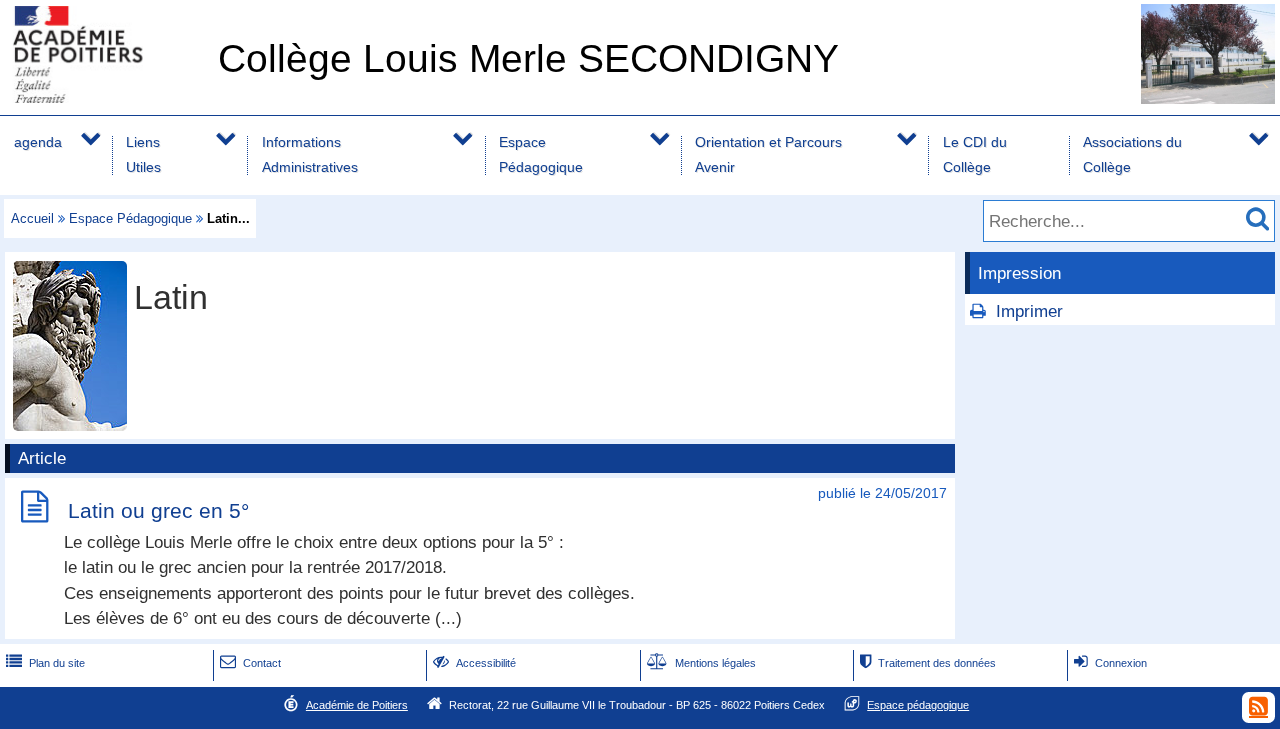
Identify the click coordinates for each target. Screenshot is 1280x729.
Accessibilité (474, 663)
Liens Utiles (143, 154)
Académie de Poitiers (357, 705)
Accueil (32, 218)
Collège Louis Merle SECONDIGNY (528, 58)
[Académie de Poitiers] (105, 97)
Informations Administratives (310, 154)
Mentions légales (701, 663)
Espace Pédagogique (541, 154)
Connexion (1110, 663)
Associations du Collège (1132, 154)
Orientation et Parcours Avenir (768, 154)
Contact (250, 663)
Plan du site (45, 663)
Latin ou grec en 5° (158, 510)
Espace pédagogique (918, 705)
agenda (38, 142)
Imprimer (1029, 311)
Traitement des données (928, 663)
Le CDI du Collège (975, 154)
